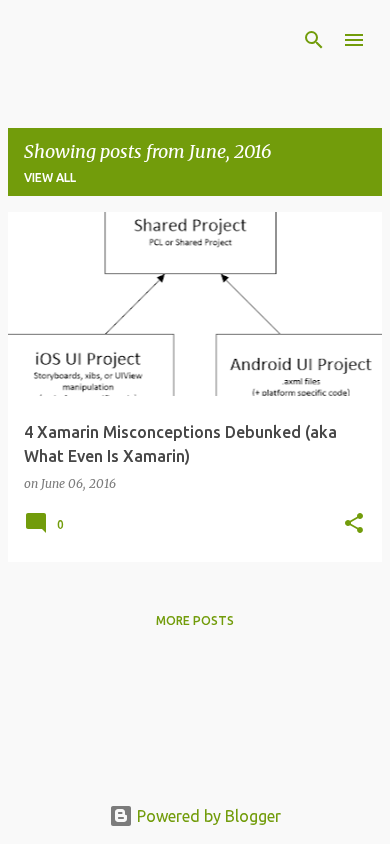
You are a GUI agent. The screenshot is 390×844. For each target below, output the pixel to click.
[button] (354, 524)
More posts (195, 620)
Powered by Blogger (207, 816)
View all (50, 177)
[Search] (314, 40)
